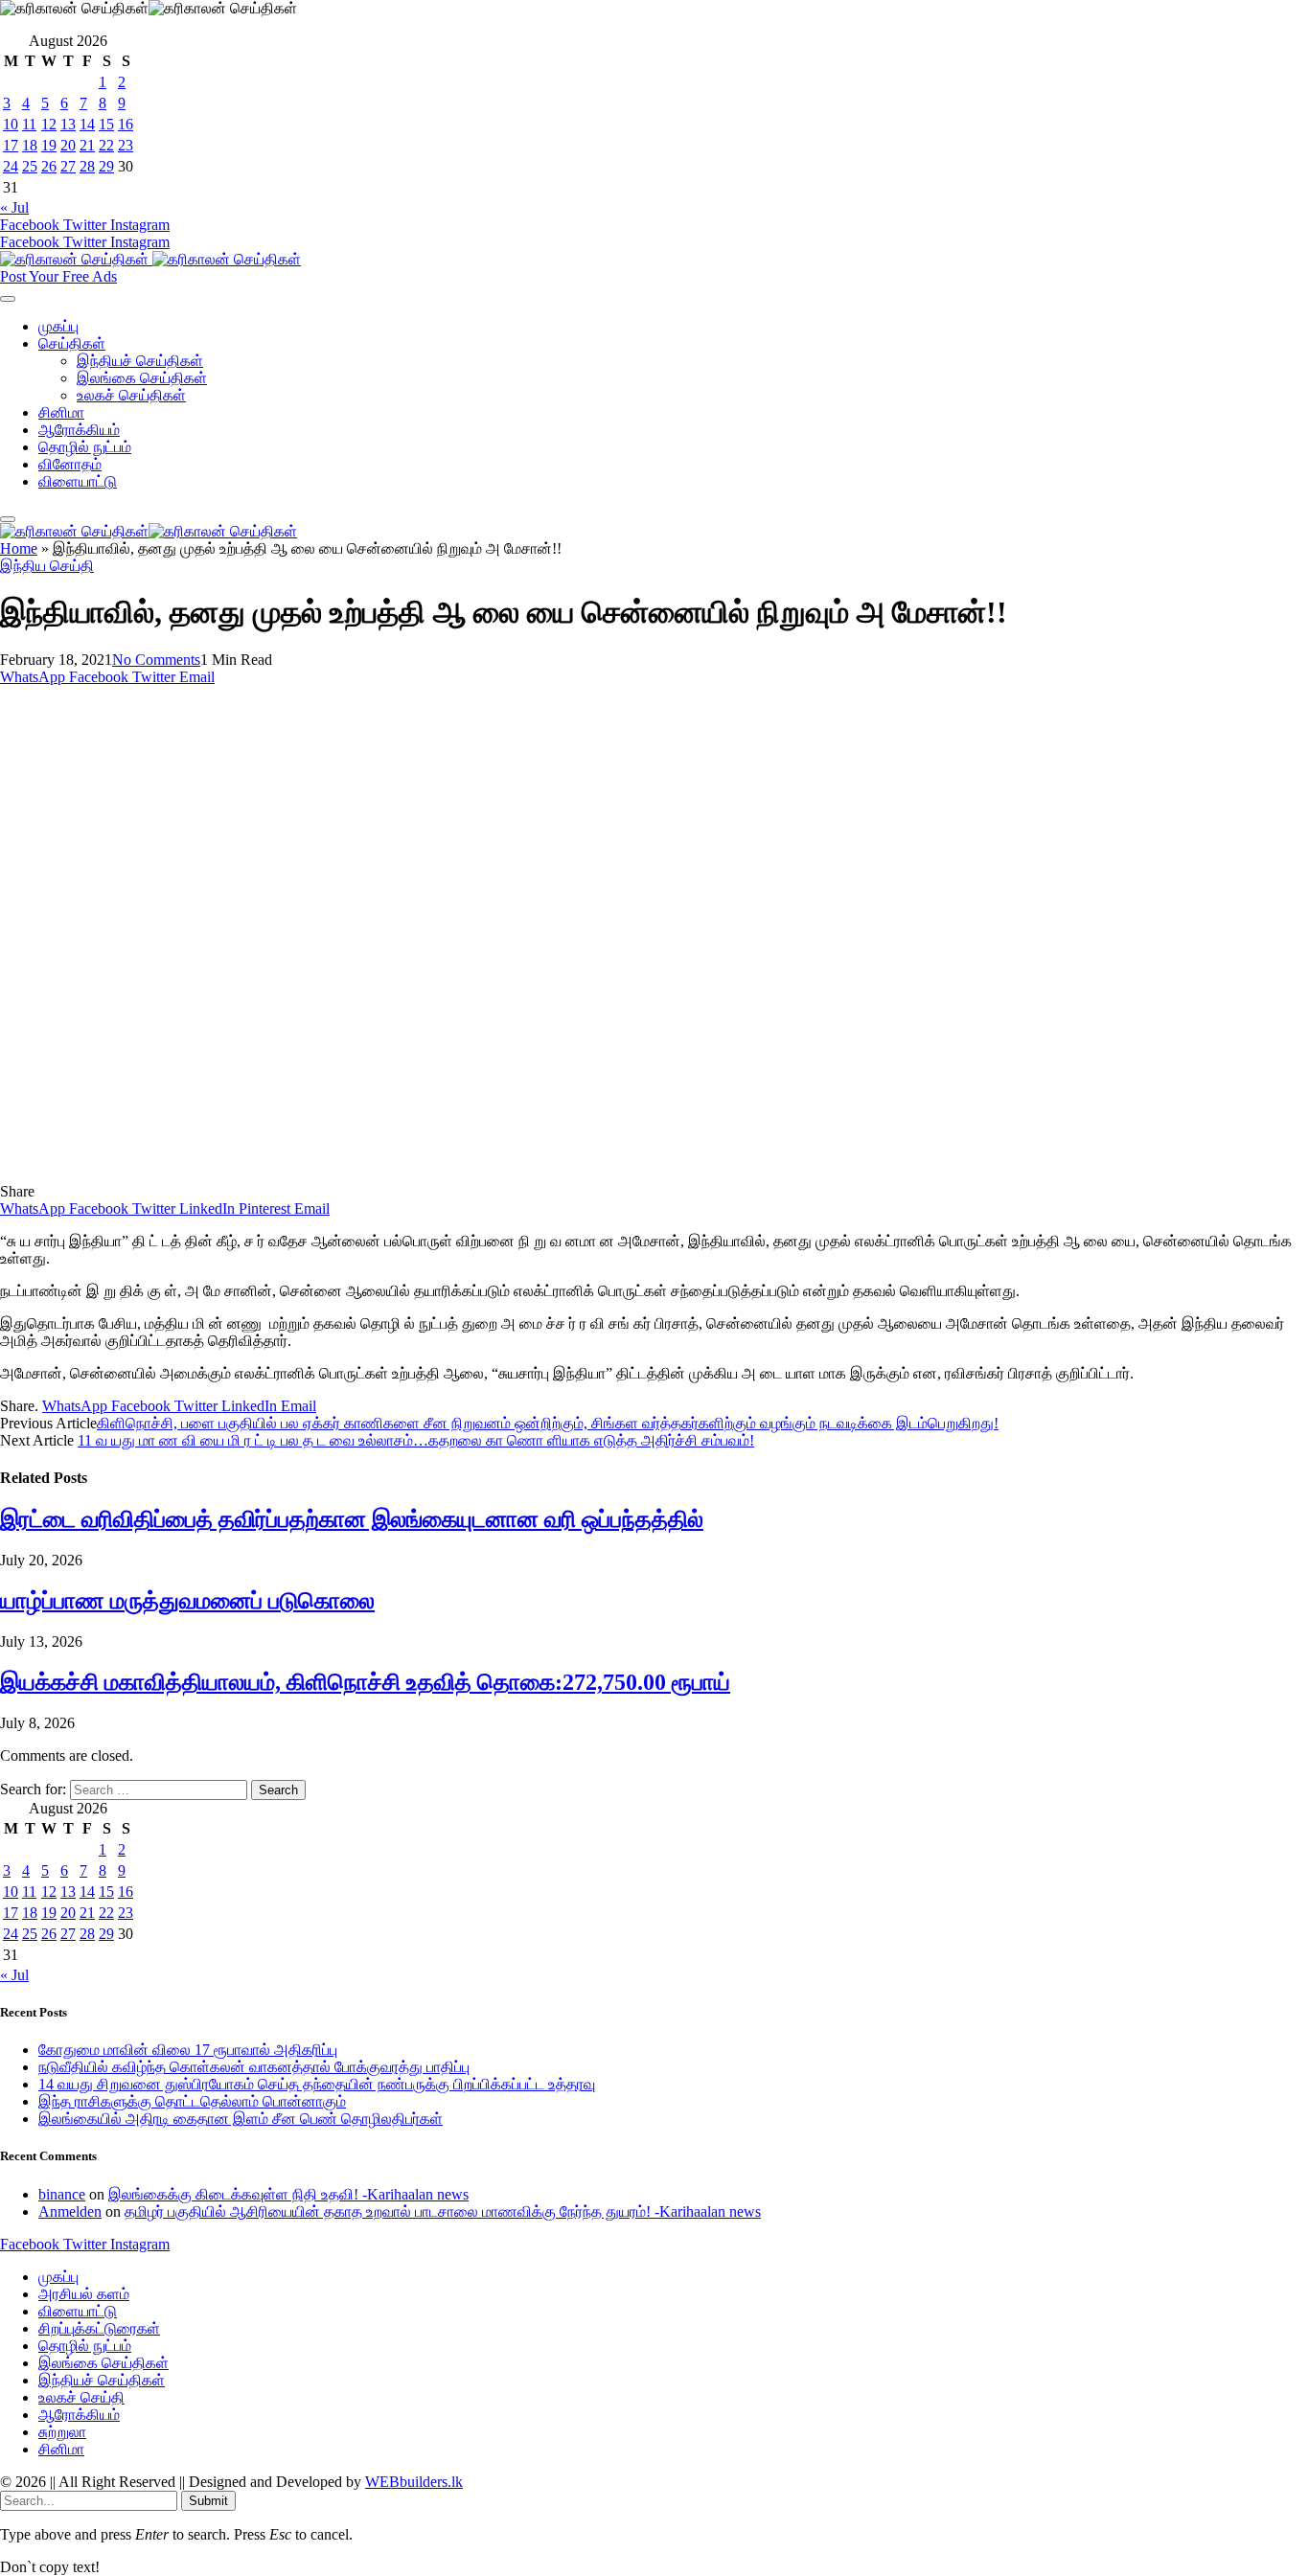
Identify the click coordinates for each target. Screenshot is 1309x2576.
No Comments (156, 660)
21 (87, 145)
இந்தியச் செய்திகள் (140, 361)
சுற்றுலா (62, 2432)
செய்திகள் (72, 343)
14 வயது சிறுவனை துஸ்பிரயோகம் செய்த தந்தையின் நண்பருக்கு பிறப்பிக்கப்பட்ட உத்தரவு (317, 2084)
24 (11, 166)
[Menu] (8, 299)
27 (68, 166)
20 (68, 145)
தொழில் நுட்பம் (85, 447)
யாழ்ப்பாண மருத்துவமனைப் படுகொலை (187, 1601)
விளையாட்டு (78, 481)
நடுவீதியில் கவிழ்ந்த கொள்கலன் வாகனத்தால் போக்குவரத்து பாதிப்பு (254, 2067)
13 (68, 124)
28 (87, 166)
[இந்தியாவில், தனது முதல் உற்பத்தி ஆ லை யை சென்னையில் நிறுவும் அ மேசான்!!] (378, 1174)
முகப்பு (58, 326)
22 (106, 145)
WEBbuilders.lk (414, 2482)
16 (126, 124)
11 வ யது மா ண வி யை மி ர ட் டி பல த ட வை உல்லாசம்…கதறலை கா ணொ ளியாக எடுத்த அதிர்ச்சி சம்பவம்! (416, 1440)
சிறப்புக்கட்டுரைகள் (99, 2328)
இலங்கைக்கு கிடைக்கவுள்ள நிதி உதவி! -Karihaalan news (288, 2194)
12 (49, 124)
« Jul (14, 207)
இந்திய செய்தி (47, 566)
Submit (208, 2501)
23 (126, 145)
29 (106, 166)
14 (87, 124)
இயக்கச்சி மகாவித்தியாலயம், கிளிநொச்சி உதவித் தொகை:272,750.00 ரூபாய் (365, 1682)
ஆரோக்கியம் (79, 430)
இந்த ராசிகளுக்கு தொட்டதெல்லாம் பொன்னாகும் (192, 2101)
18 (30, 145)
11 (29, 124)
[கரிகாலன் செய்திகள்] (150, 259)
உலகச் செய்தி (81, 2397)
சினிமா (61, 412)
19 (49, 145)
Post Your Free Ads (58, 276)
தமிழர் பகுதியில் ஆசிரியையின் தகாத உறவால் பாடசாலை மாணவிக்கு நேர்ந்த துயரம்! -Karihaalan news (443, 2211)
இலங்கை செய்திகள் (142, 378)
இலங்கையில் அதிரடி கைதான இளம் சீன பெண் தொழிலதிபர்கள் (241, 2119)
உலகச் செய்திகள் (131, 395)
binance (62, 2194)
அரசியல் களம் (84, 2294)
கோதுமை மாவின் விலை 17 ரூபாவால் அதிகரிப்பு (188, 2050)
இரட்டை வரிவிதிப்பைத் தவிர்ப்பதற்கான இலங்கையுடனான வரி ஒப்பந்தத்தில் (352, 1519)
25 (30, 166)
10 (11, 124)
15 (106, 124)
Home (19, 548)
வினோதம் (70, 464)
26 (49, 166)
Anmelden (70, 2211)
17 (11, 145)
